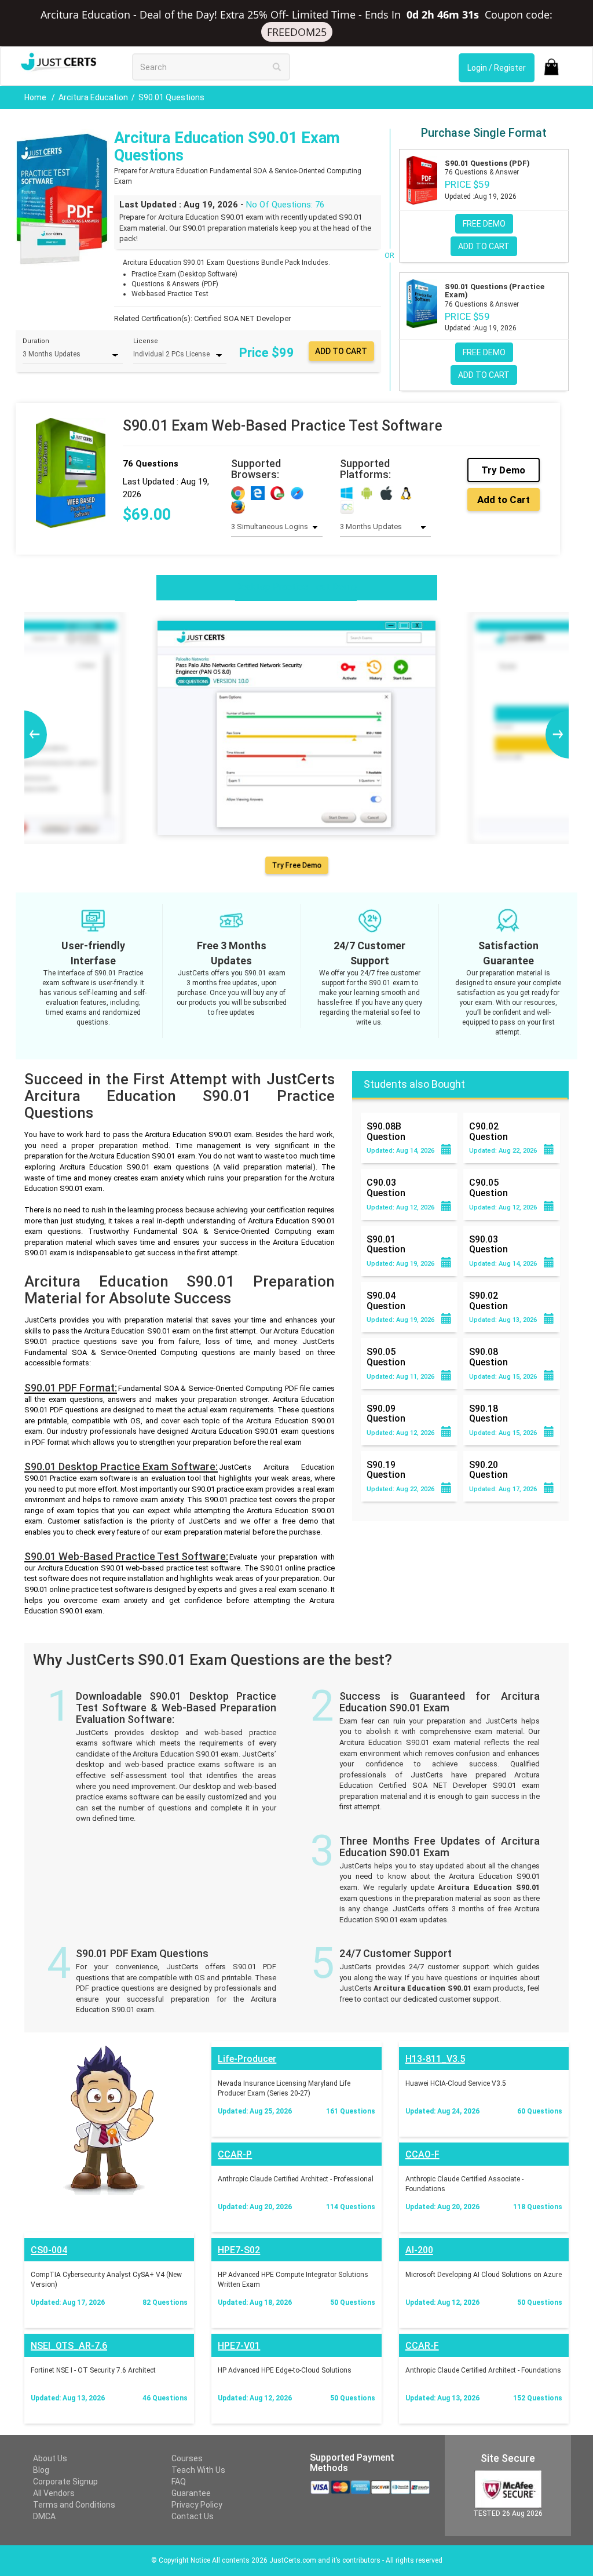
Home (36, 97)
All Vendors (54, 2493)
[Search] (277, 67)
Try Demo (503, 470)
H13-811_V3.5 (435, 2059)
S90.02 (488, 1300)
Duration (36, 341)
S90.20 (488, 1470)
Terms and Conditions (74, 2505)
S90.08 (488, 1357)
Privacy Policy (197, 2505)
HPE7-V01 (239, 2346)
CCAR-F (422, 2346)
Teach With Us (198, 2470)
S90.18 (488, 1413)
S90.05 (386, 1357)
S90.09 (386, 1413)
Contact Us (193, 2516)
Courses (187, 2458)
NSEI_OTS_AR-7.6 (69, 2346)
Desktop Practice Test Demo (296, 587)
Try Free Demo (296, 865)
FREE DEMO (484, 224)
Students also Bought (414, 1084)
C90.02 (488, 1131)
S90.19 (386, 1470)
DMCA (44, 2516)
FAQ (179, 2482)
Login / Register (497, 68)
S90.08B (386, 1131)
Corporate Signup (65, 2482)
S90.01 (386, 1244)
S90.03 (488, 1244)
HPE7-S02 (239, 2250)
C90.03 (386, 1187)
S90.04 (386, 1300)
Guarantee (191, 2493)
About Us (50, 2458)
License (146, 341)
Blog (41, 2470)
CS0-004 (49, 2250)
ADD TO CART (484, 246)
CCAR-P (235, 2154)
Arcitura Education (93, 97)
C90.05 (488, 1187)
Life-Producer (247, 2059)
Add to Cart (504, 500)
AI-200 (419, 2250)
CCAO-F (422, 2154)
